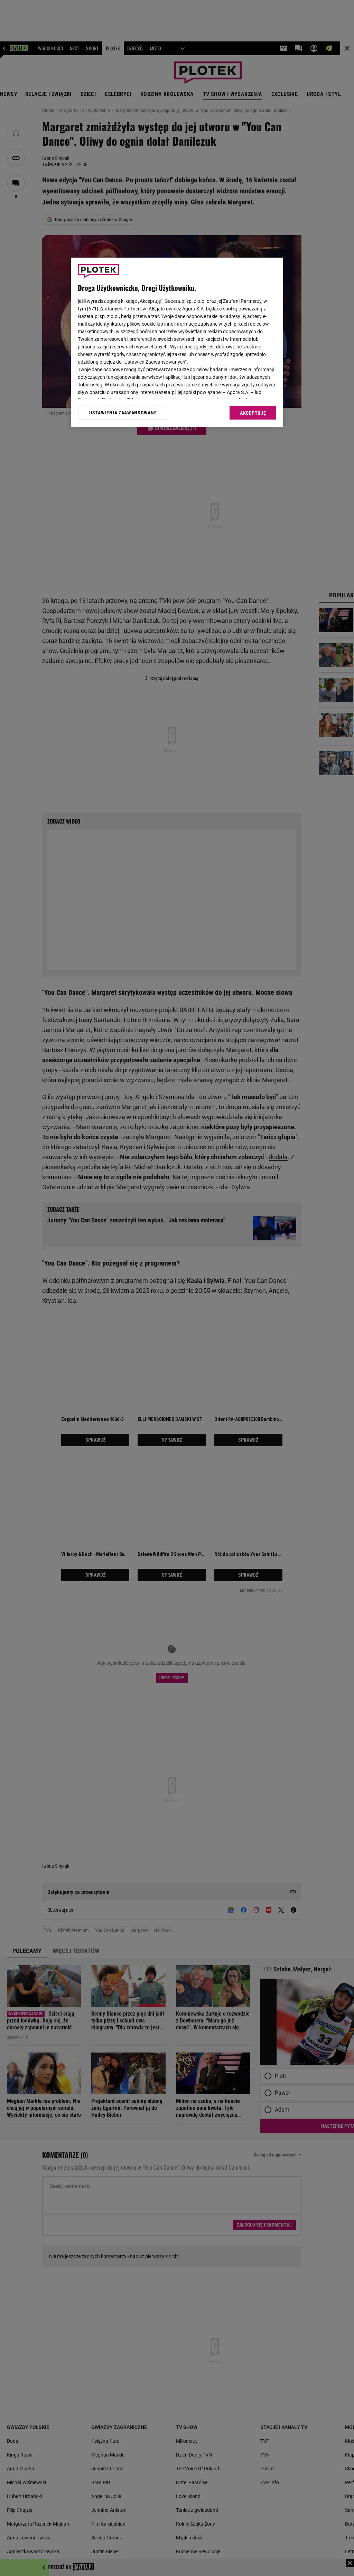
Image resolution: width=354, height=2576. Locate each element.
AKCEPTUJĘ (253, 413)
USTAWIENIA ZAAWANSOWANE (123, 413)
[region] (177, 342)
